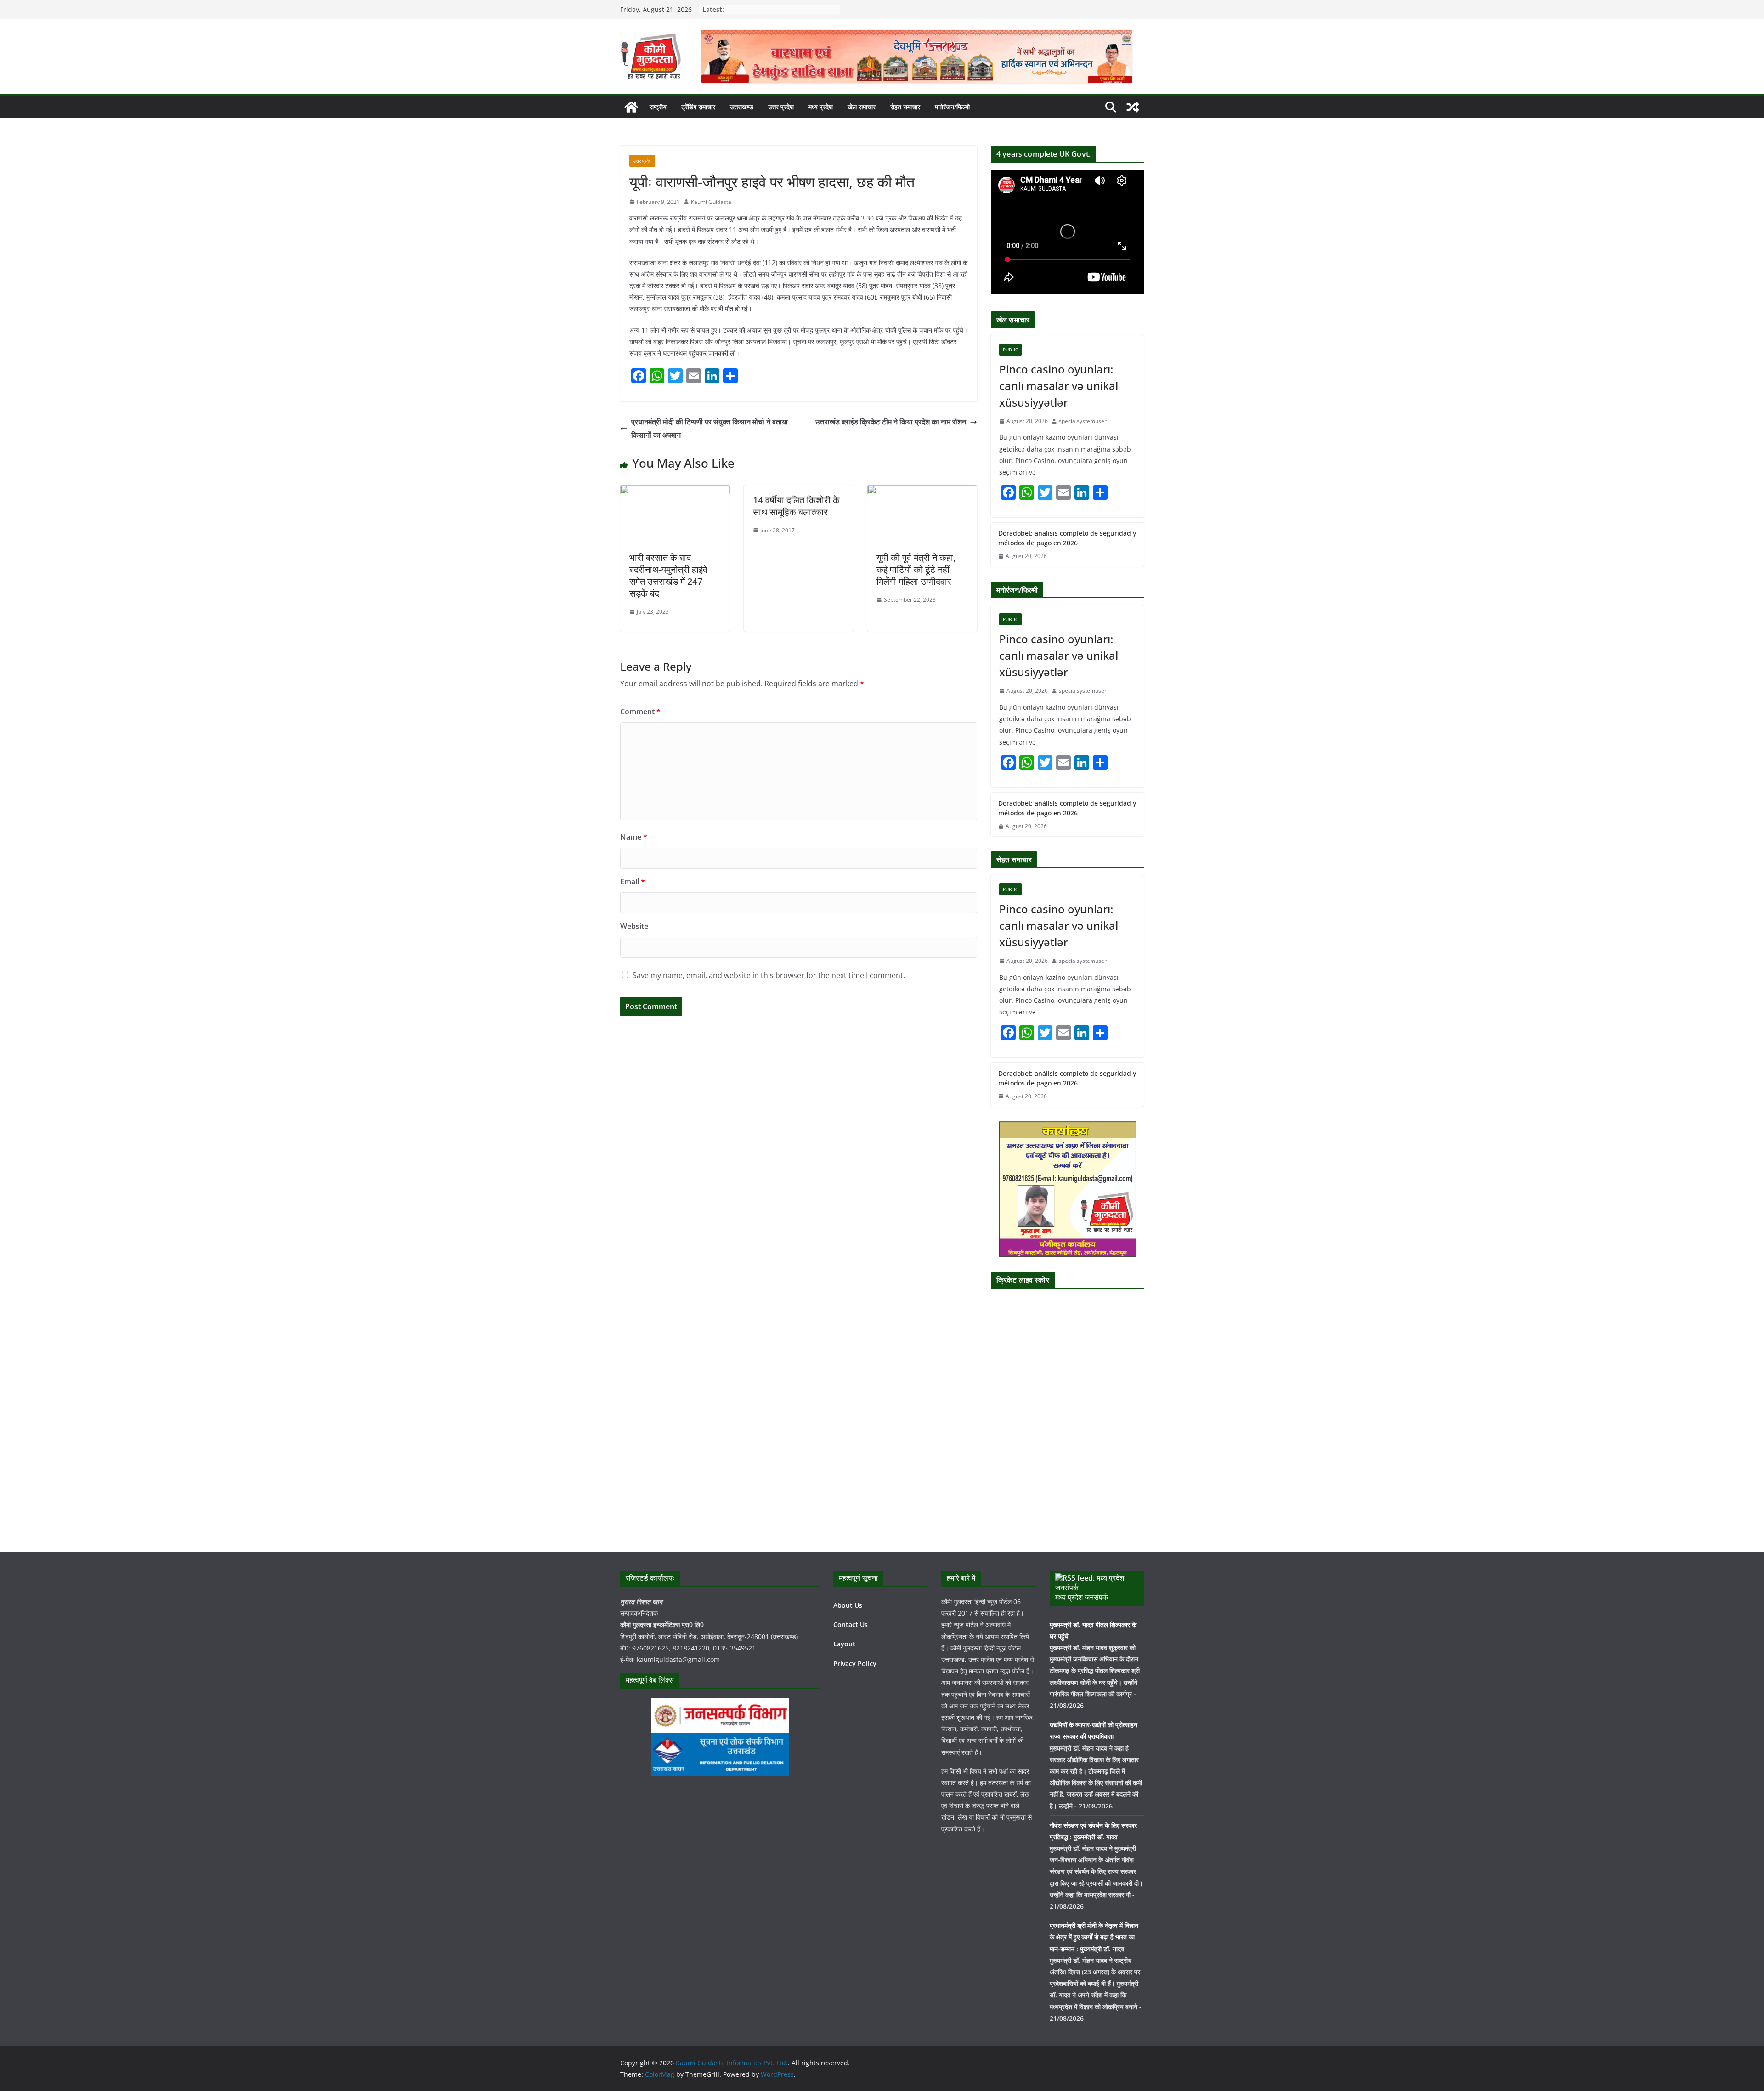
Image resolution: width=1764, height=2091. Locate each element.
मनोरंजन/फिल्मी (952, 107)
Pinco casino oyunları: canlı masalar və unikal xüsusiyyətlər (1059, 386)
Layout (844, 1644)
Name (634, 837)
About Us (848, 1605)
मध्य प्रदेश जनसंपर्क (1082, 1597)
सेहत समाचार (905, 107)
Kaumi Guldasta (711, 202)
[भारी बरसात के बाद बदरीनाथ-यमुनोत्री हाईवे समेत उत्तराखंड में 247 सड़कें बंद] (675, 492)
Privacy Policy (855, 1664)
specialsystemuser (1083, 421)
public (1010, 350)
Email (633, 882)
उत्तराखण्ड (742, 107)
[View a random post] (1133, 107)
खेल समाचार (862, 107)
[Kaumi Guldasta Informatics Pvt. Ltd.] (631, 107)
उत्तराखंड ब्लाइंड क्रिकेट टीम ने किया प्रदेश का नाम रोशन (891, 422)
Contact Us (851, 1625)
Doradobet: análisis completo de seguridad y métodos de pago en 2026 (1067, 538)
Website (634, 926)
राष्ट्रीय (658, 107)
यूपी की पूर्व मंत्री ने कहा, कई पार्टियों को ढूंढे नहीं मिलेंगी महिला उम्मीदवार (916, 569)
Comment (640, 712)
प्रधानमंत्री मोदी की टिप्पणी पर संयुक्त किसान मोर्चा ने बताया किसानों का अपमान (710, 428)
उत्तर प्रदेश (781, 107)
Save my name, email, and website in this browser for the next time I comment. (769, 975)
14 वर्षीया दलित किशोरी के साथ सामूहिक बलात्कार (796, 506)
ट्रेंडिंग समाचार (698, 107)
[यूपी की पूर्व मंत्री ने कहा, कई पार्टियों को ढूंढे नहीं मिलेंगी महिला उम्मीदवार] (922, 492)
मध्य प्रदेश (821, 107)
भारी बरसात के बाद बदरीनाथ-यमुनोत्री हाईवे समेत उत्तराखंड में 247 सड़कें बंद (668, 575)
